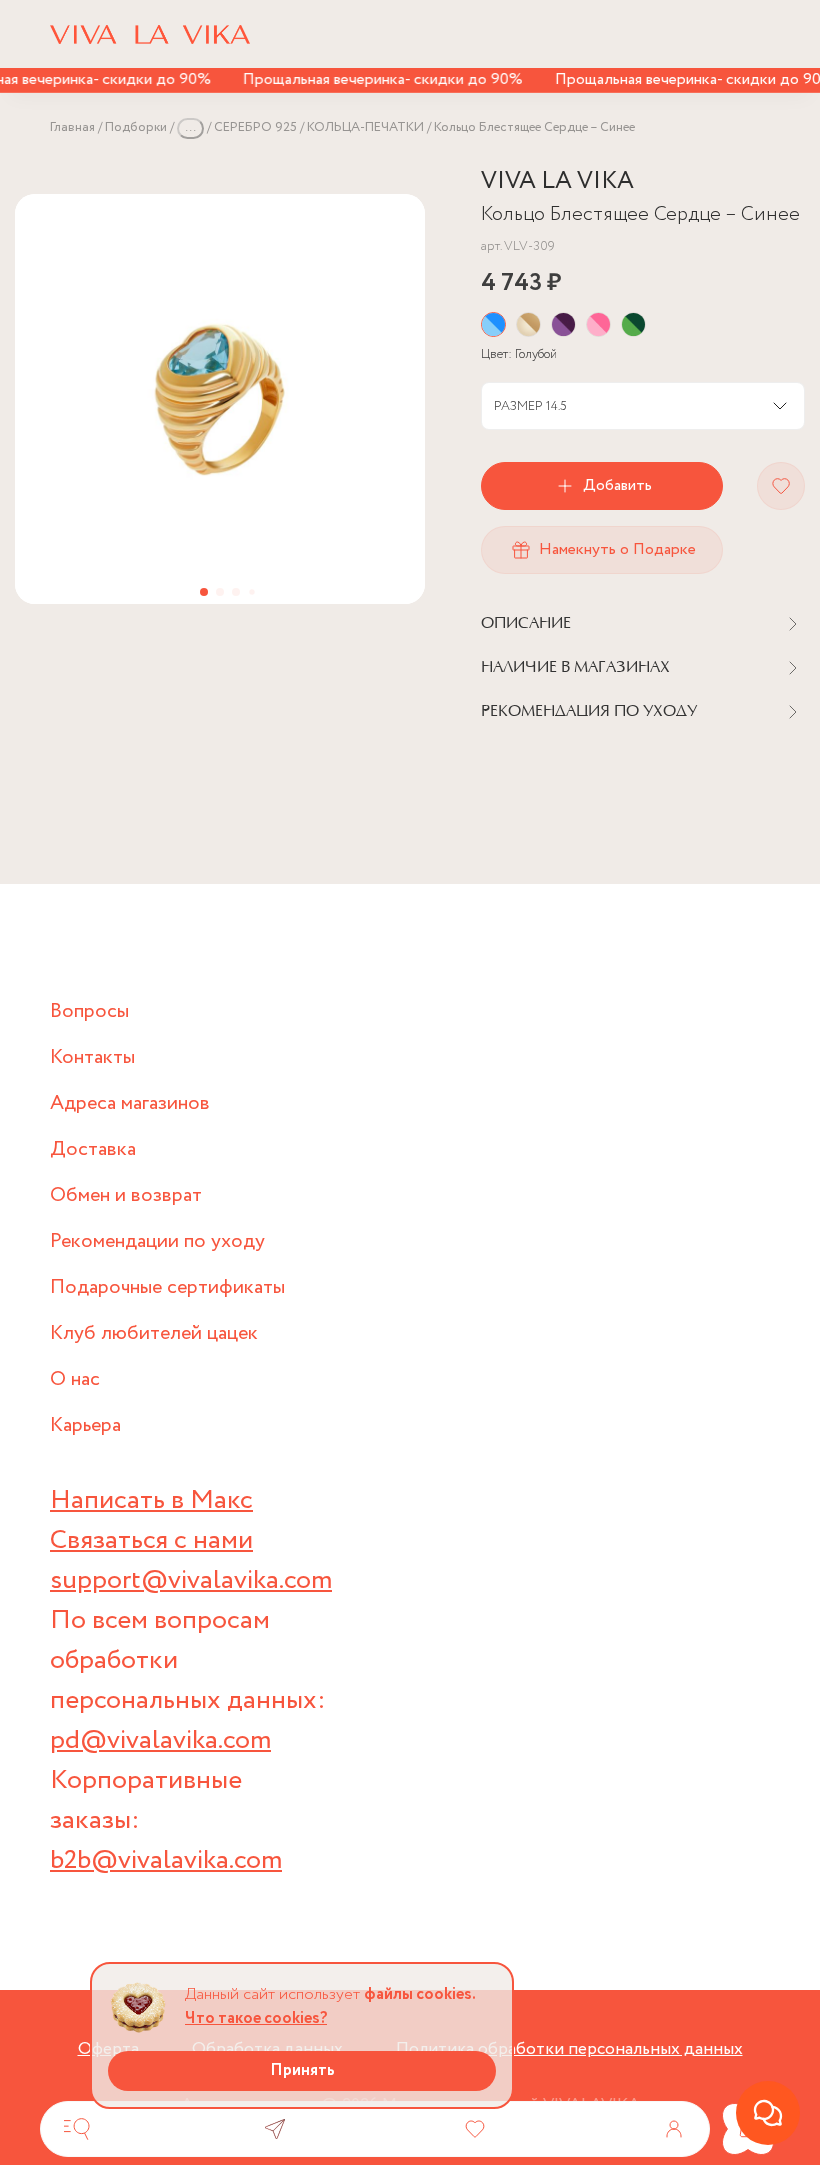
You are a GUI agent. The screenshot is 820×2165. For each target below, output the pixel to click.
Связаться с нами (151, 1540)
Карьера (85, 1425)
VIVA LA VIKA (557, 181)
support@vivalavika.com (191, 1580)
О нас (75, 1379)
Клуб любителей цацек (154, 1333)
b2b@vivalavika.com (166, 1860)
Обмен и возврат (126, 1195)
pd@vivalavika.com (160, 1740)
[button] (204, 592)
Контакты (92, 1057)
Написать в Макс (151, 1500)
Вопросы (89, 1011)
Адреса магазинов (130, 1103)
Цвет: (519, 354)
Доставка (93, 1149)
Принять (302, 2070)
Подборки (136, 127)
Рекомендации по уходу (157, 1241)
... (190, 127)
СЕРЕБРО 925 (255, 127)
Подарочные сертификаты (167, 1287)
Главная (72, 127)
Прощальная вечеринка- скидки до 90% (371, 79)
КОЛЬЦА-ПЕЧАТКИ (365, 127)
